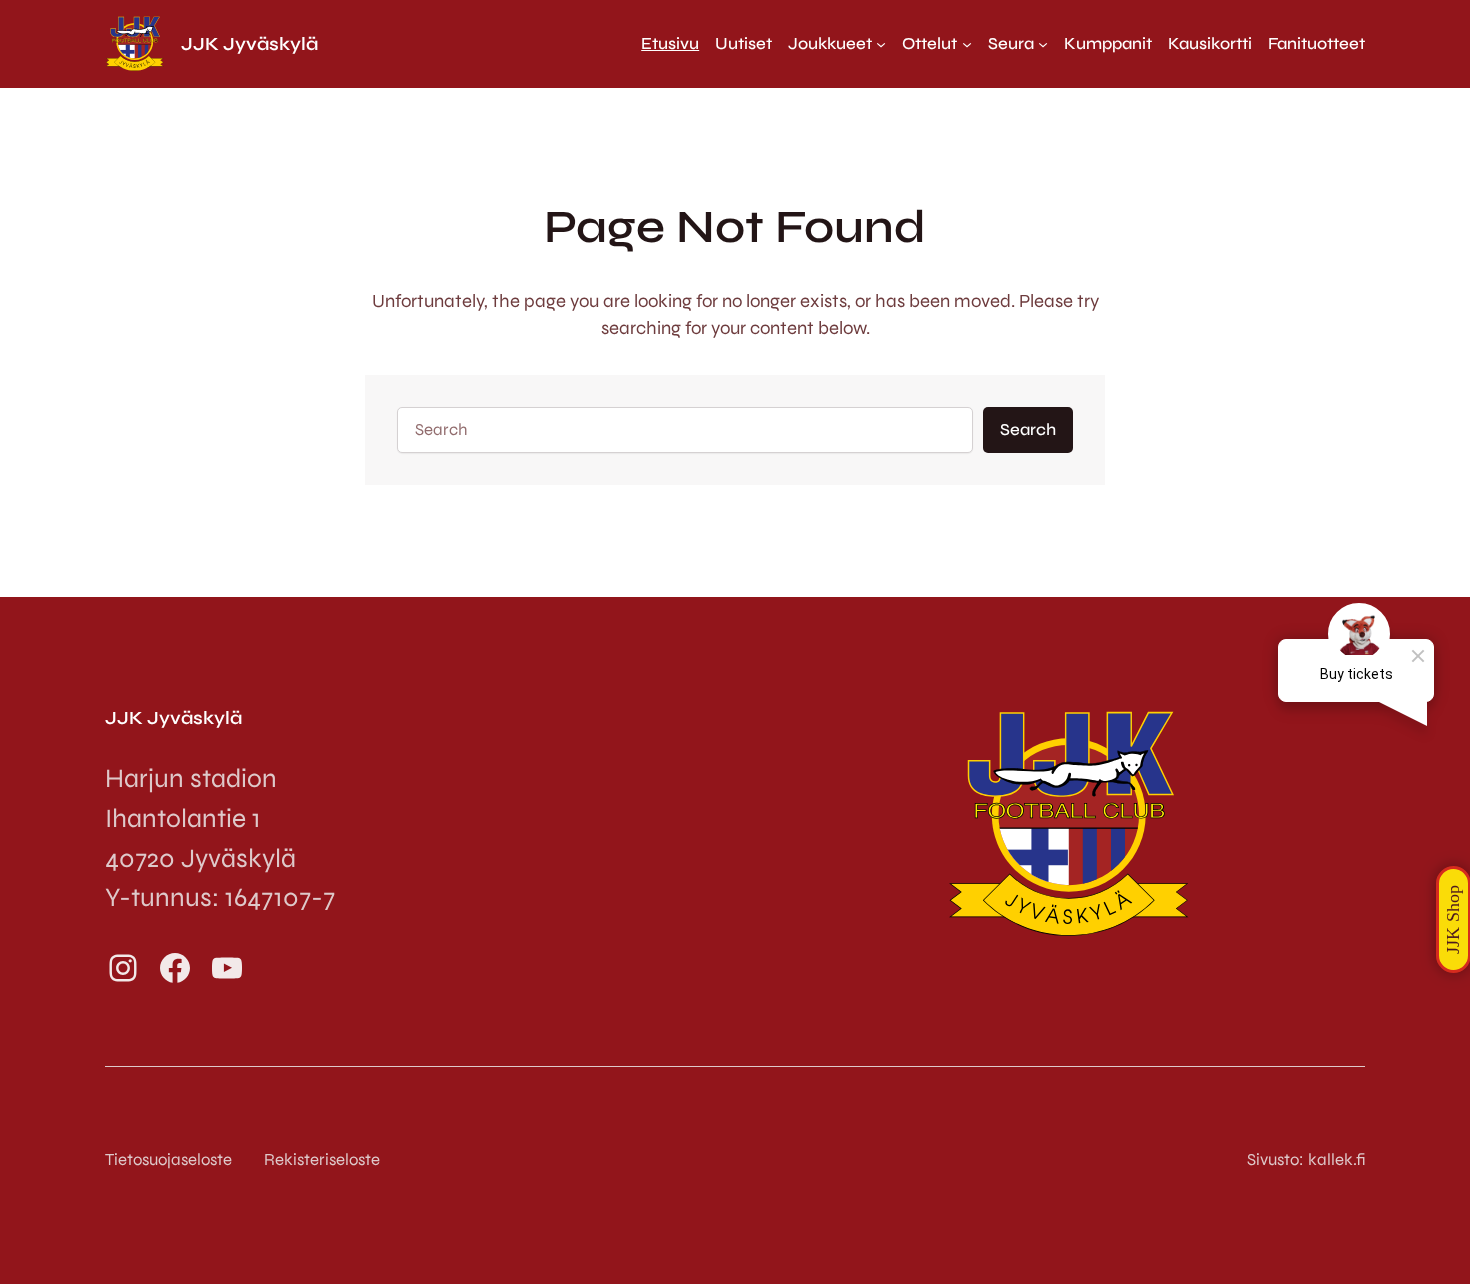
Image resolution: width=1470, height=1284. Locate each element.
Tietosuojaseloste (168, 1159)
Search (1028, 429)
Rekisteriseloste (322, 1159)
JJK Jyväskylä (249, 44)
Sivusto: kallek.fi (1306, 1159)
